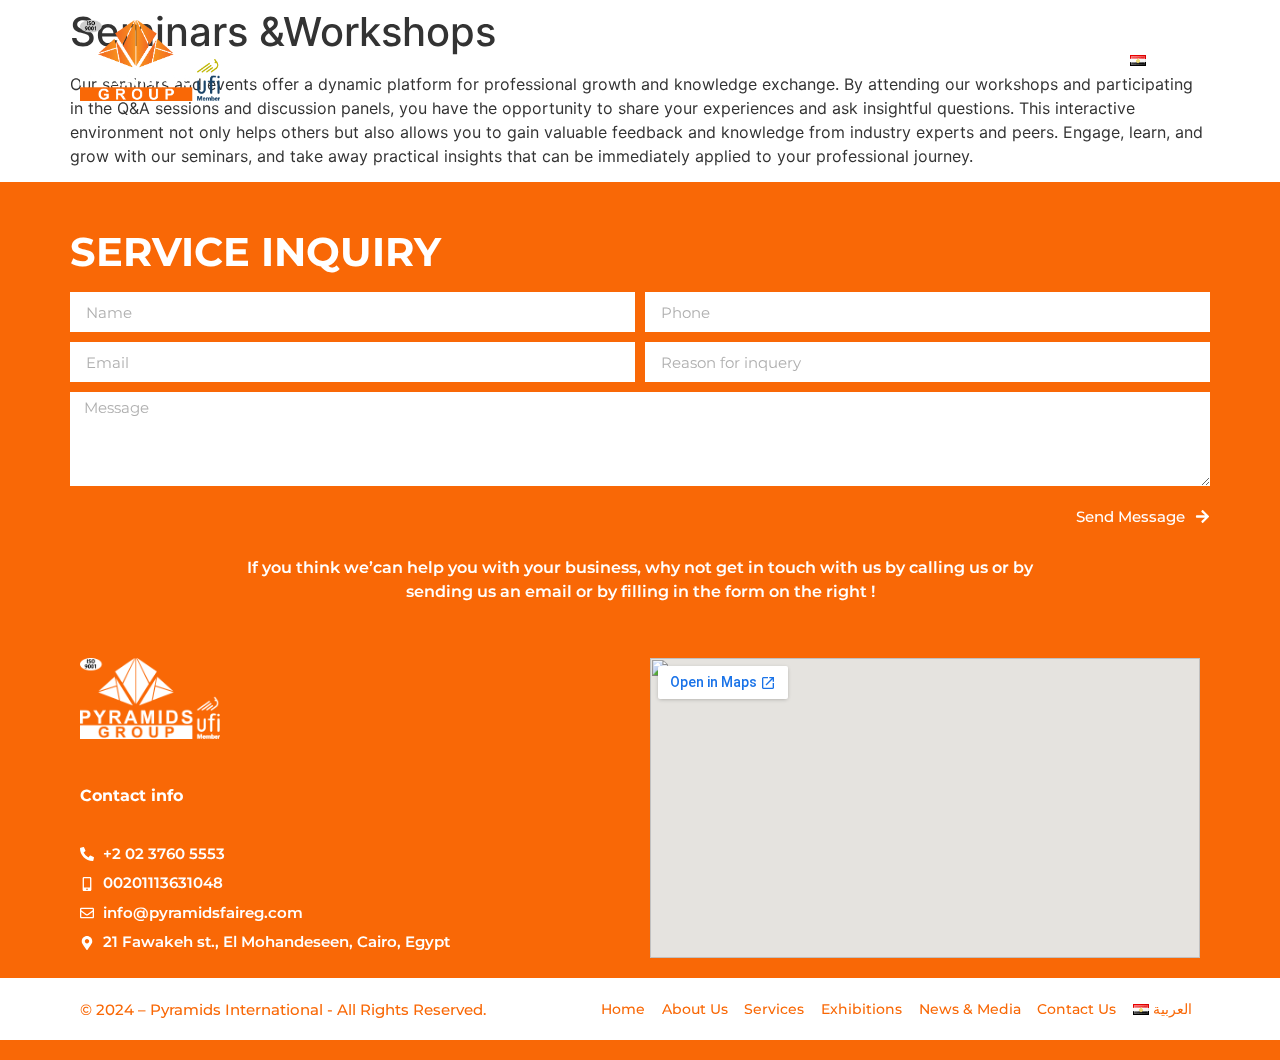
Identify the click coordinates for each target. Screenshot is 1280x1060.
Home (482, 59)
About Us (575, 59)
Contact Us (1055, 59)
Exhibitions (787, 59)
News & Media (922, 59)
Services (677, 59)
